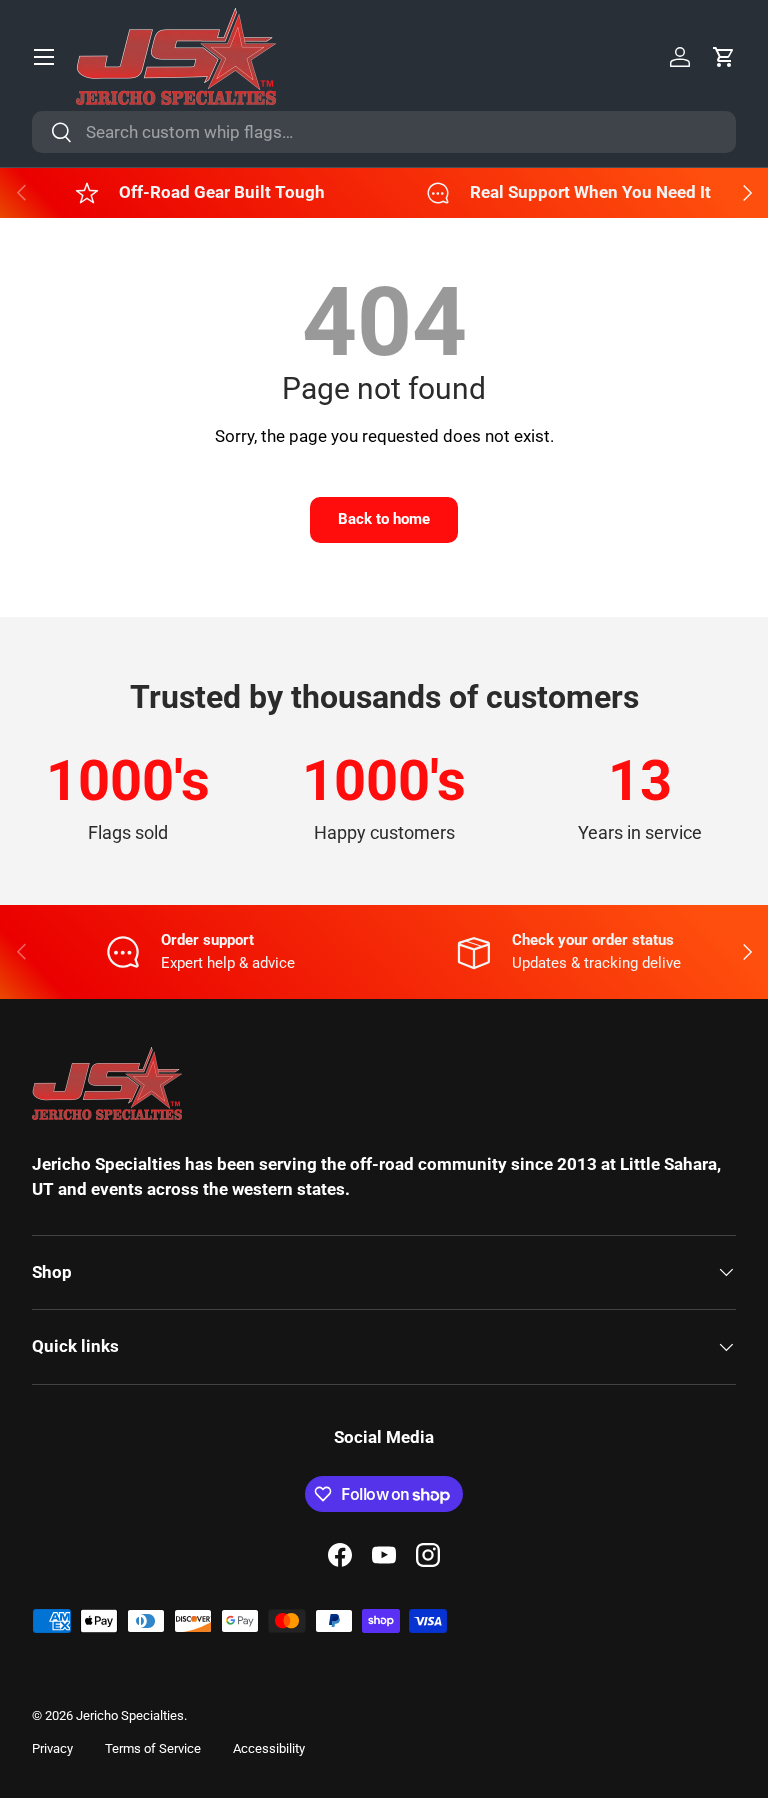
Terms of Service (153, 1748)
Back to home (384, 519)
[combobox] (384, 132)
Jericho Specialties (130, 1715)
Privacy (52, 1748)
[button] (724, 57)
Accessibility (269, 1748)
